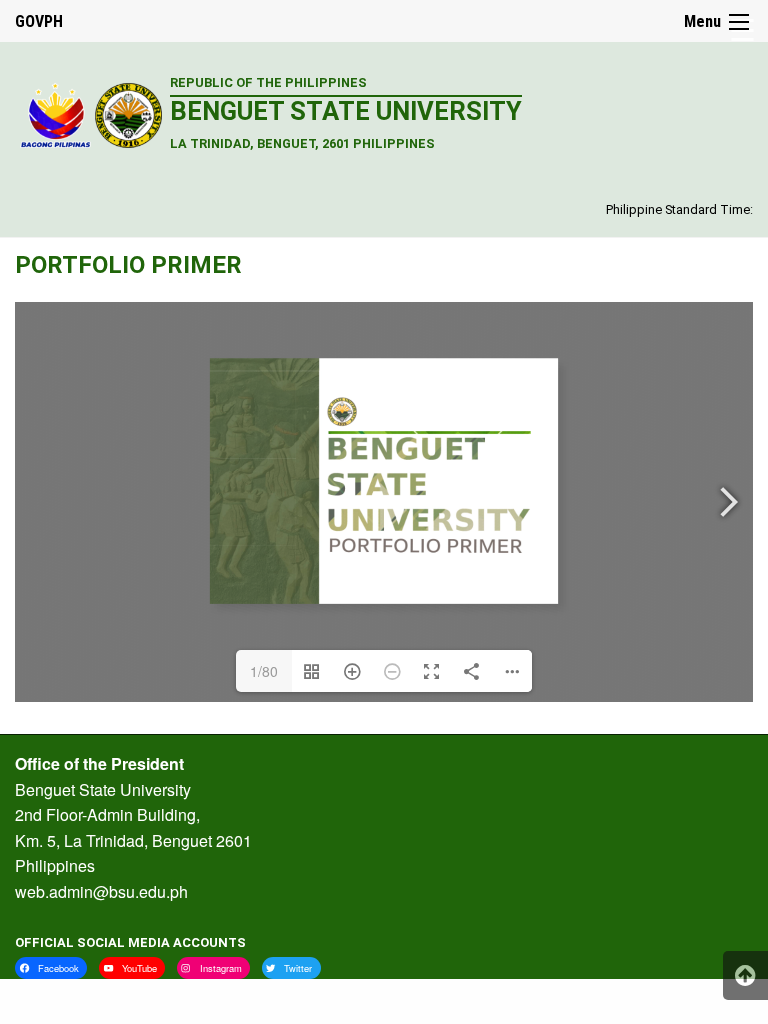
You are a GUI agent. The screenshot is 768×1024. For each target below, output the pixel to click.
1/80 (264, 671)
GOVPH (39, 21)
